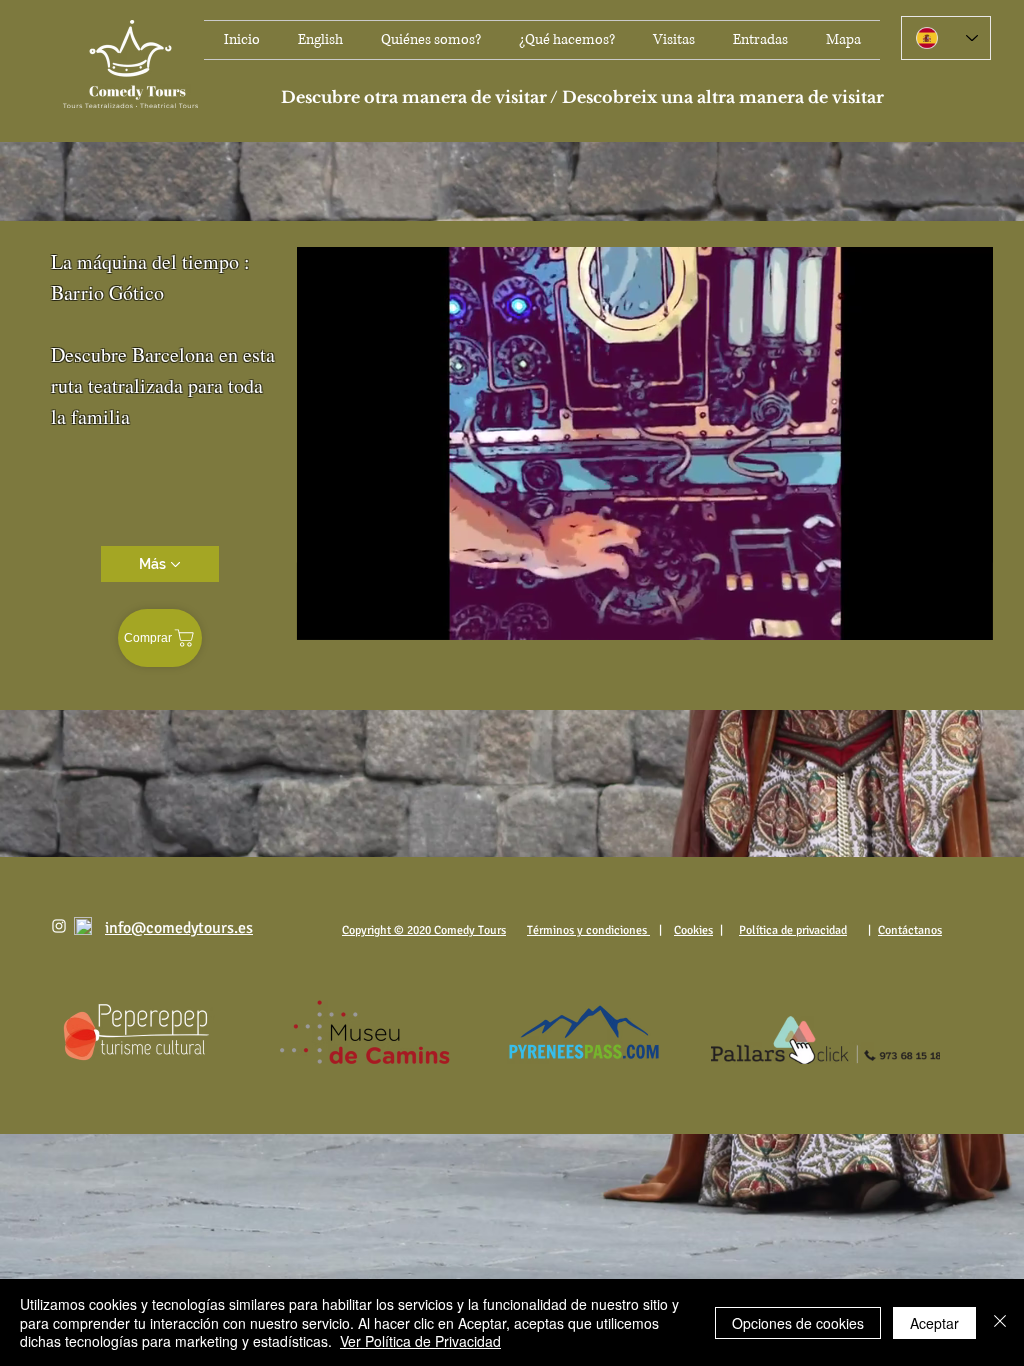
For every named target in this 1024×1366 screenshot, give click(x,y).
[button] (967, 618)
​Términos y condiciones (588, 930)
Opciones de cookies (798, 1323)
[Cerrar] (1000, 1322)
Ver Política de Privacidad (420, 1341)
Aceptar (934, 1323)
